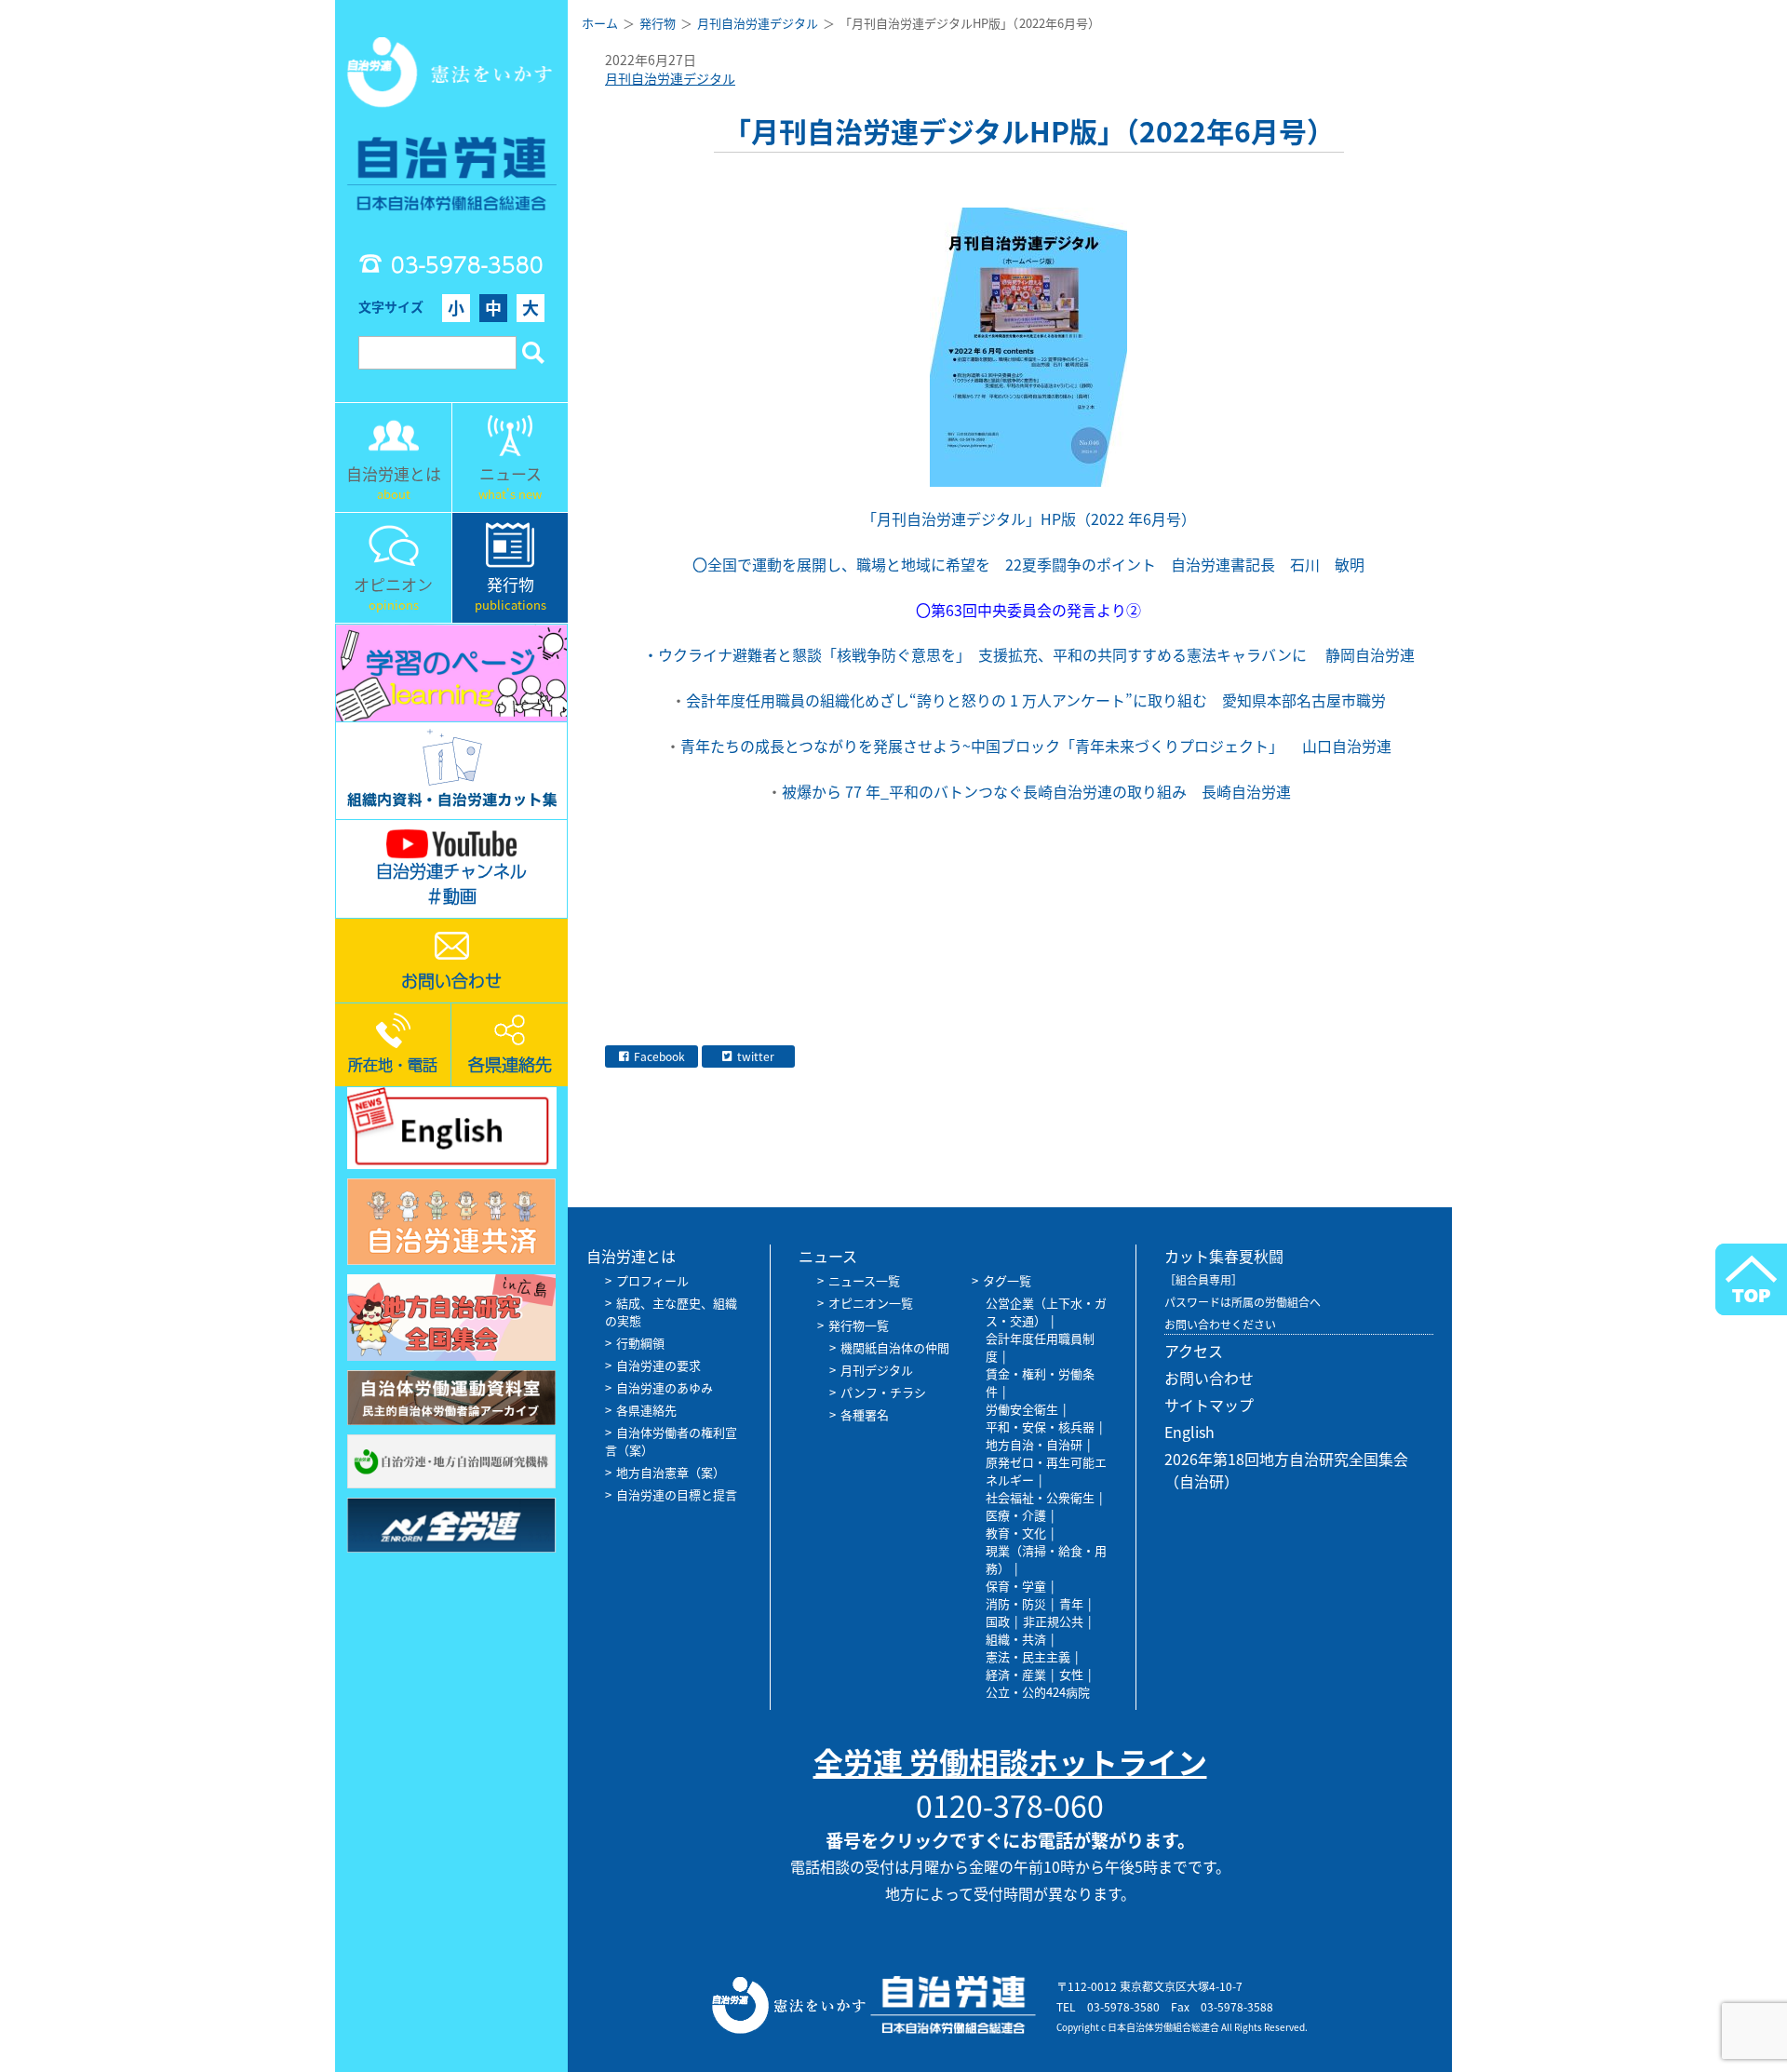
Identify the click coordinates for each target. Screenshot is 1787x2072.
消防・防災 (1016, 1603)
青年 (1071, 1603)
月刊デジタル (877, 1370)
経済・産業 (1016, 1674)
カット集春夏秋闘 (1224, 1256)
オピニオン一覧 (871, 1303)
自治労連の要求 (658, 1365)
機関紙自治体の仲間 (895, 1347)
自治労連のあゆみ (665, 1387)
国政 (998, 1621)
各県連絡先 (646, 1410)
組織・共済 (1016, 1639)
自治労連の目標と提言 (677, 1494)
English (1189, 1432)
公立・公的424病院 (1038, 1692)
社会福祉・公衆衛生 (1040, 1497)
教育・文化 (1016, 1533)
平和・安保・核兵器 (1040, 1426)
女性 (1071, 1674)
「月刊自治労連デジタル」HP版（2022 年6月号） (1029, 518)
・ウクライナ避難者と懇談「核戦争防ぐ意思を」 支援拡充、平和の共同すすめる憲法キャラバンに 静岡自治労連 (1029, 654)
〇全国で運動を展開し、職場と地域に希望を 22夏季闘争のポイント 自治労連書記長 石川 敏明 (1028, 564)
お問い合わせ (1209, 1378)
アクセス (1194, 1351)
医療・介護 (1016, 1515)
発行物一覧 (859, 1325)
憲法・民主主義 (1028, 1656)
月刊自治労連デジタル (670, 78)
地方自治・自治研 (1034, 1444)
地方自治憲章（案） (671, 1472)
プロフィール (652, 1280)
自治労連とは (631, 1256)
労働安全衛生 (1022, 1409)
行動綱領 (640, 1343)
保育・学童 (1016, 1586)
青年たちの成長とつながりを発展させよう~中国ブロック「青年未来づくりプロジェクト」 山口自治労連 (1066, 746)
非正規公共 (1053, 1621)
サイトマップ (1209, 1405)
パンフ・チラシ (883, 1392)
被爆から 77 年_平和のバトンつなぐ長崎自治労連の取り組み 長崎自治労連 (1170, 791)
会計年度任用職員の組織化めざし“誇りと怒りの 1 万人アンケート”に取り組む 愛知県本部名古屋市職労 (1073, 700)
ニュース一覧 (864, 1280)
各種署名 (865, 1414)
